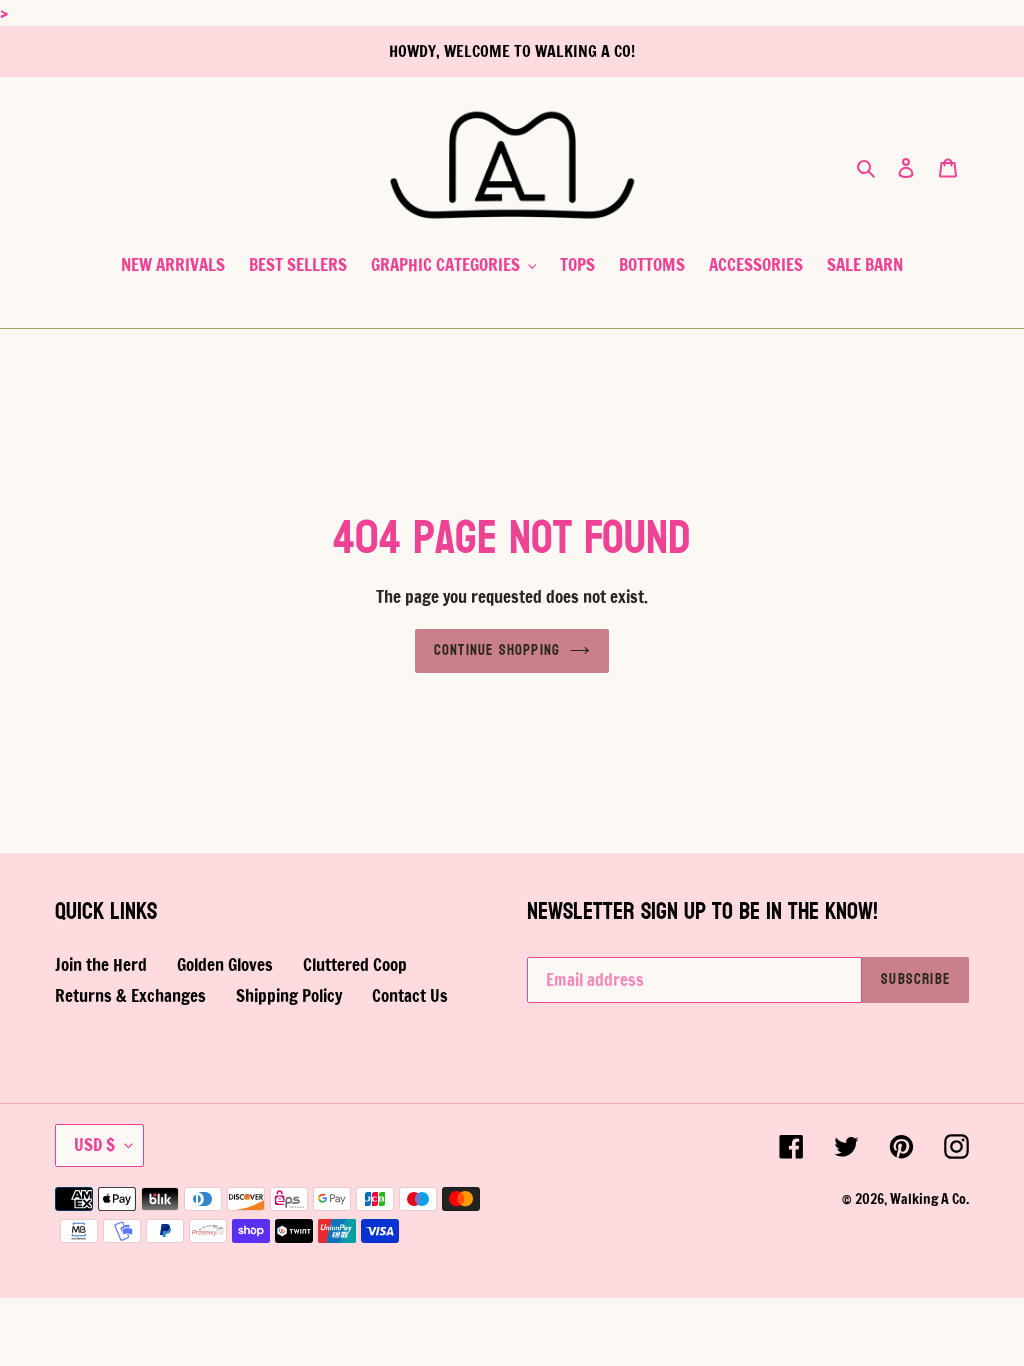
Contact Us (410, 995)
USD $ (94, 1144)
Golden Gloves (225, 964)
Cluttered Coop (355, 964)
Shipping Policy (289, 995)
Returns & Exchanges (130, 995)
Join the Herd (101, 964)
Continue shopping (497, 650)
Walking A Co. (929, 1199)
